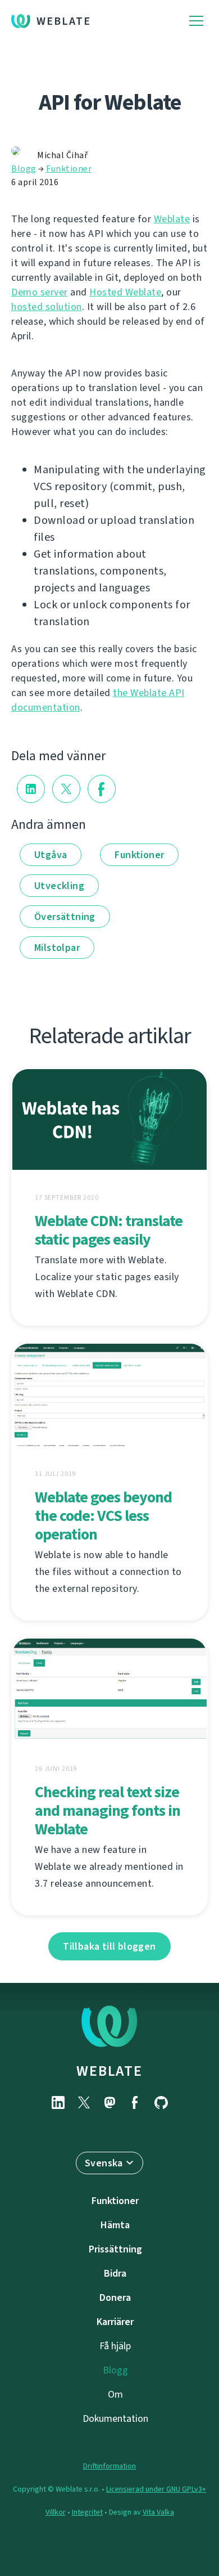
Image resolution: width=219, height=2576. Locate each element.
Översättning (65, 917)
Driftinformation (109, 2466)
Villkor (56, 2512)
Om (115, 2394)
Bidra (115, 2273)
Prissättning (115, 2249)
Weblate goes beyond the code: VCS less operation (103, 1516)
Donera (115, 2297)
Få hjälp (115, 2346)
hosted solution (47, 307)
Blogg (24, 169)
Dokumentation (115, 2418)
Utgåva (51, 855)
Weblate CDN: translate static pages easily (109, 1230)
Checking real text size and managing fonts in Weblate (108, 1810)
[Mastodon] (109, 2102)
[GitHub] (161, 2102)
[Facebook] (135, 2102)
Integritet (87, 2512)
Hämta (115, 2225)
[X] (84, 2102)
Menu (196, 21)
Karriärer (115, 2322)
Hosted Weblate (125, 292)
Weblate (64, 21)
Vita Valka (158, 2512)
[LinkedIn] (58, 2102)
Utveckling (59, 886)
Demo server (40, 292)
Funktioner (69, 169)
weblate (109, 2071)
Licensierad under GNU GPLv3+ (156, 2489)
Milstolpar (57, 948)
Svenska (104, 2163)
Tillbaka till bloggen (109, 1946)
